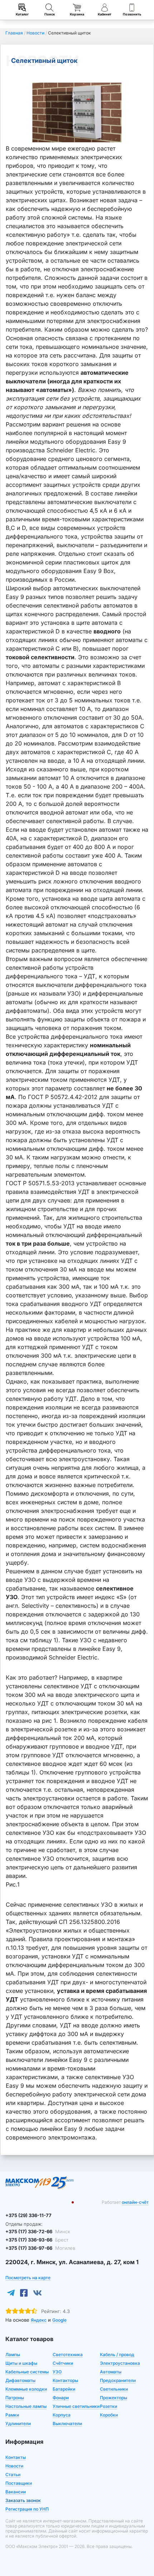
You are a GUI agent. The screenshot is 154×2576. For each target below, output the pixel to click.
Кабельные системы (27, 2372)
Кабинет (105, 14)
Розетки (109, 2406)
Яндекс (39, 2320)
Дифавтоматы (20, 2380)
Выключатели (67, 2423)
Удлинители (18, 2423)
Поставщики (19, 2483)
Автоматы (111, 2372)
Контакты (16, 2457)
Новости (14, 2466)
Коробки (109, 2415)
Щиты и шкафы (21, 2363)
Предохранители (118, 2380)
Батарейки (64, 2389)
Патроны (15, 2398)
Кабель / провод (117, 2355)
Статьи (13, 2475)
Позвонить (132, 14)
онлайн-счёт (135, 2202)
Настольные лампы (26, 2406)
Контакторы (65, 2380)
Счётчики (63, 2363)
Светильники (114, 2389)
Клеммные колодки (26, 2389)
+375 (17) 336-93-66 (37, 2240)
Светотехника (68, 2355)
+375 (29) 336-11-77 (28, 2215)
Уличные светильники (76, 2406)
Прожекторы (114, 2398)
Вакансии (16, 2492)
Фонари (61, 2398)
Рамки (12, 2415)
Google (59, 2320)
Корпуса (62, 2415)
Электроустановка (120, 2363)
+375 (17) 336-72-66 (38, 2231)
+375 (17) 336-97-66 (40, 2248)
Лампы (13, 2355)
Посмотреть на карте (28, 2278)
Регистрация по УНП (27, 2509)
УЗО (57, 2372)
